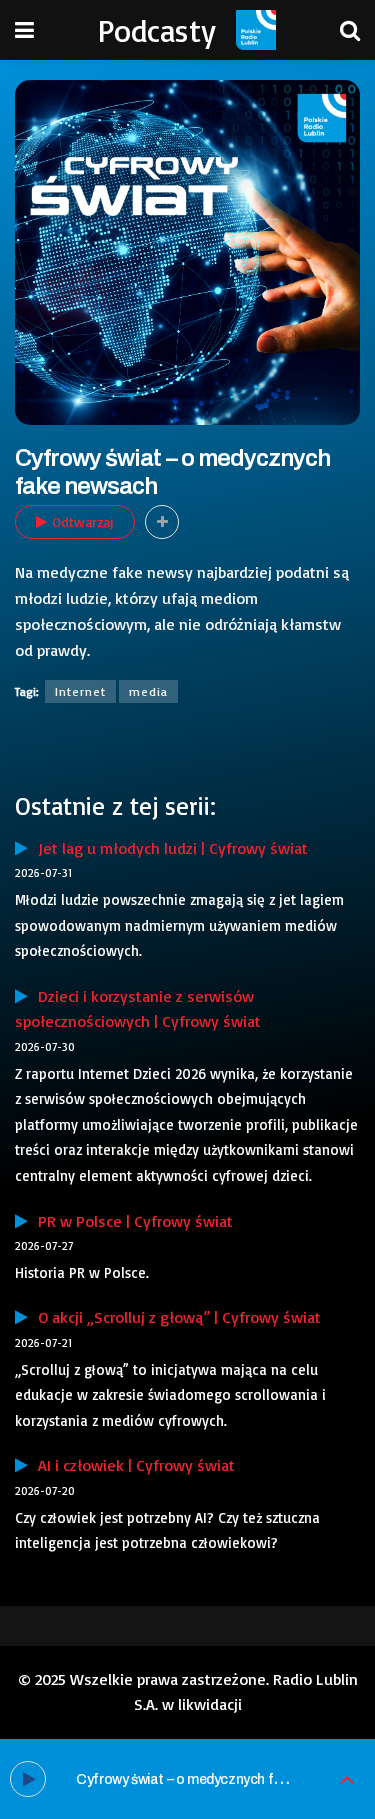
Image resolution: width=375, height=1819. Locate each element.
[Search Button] (350, 30)
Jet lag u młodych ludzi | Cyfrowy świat (168, 848)
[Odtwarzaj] (28, 1779)
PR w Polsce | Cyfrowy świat (130, 1221)
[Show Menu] (24, 30)
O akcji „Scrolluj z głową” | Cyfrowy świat (174, 1317)
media (148, 691)
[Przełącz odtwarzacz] (347, 1779)
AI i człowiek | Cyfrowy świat (131, 1465)
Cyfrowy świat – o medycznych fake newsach (216, 1779)
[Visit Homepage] (256, 30)
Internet (80, 691)
